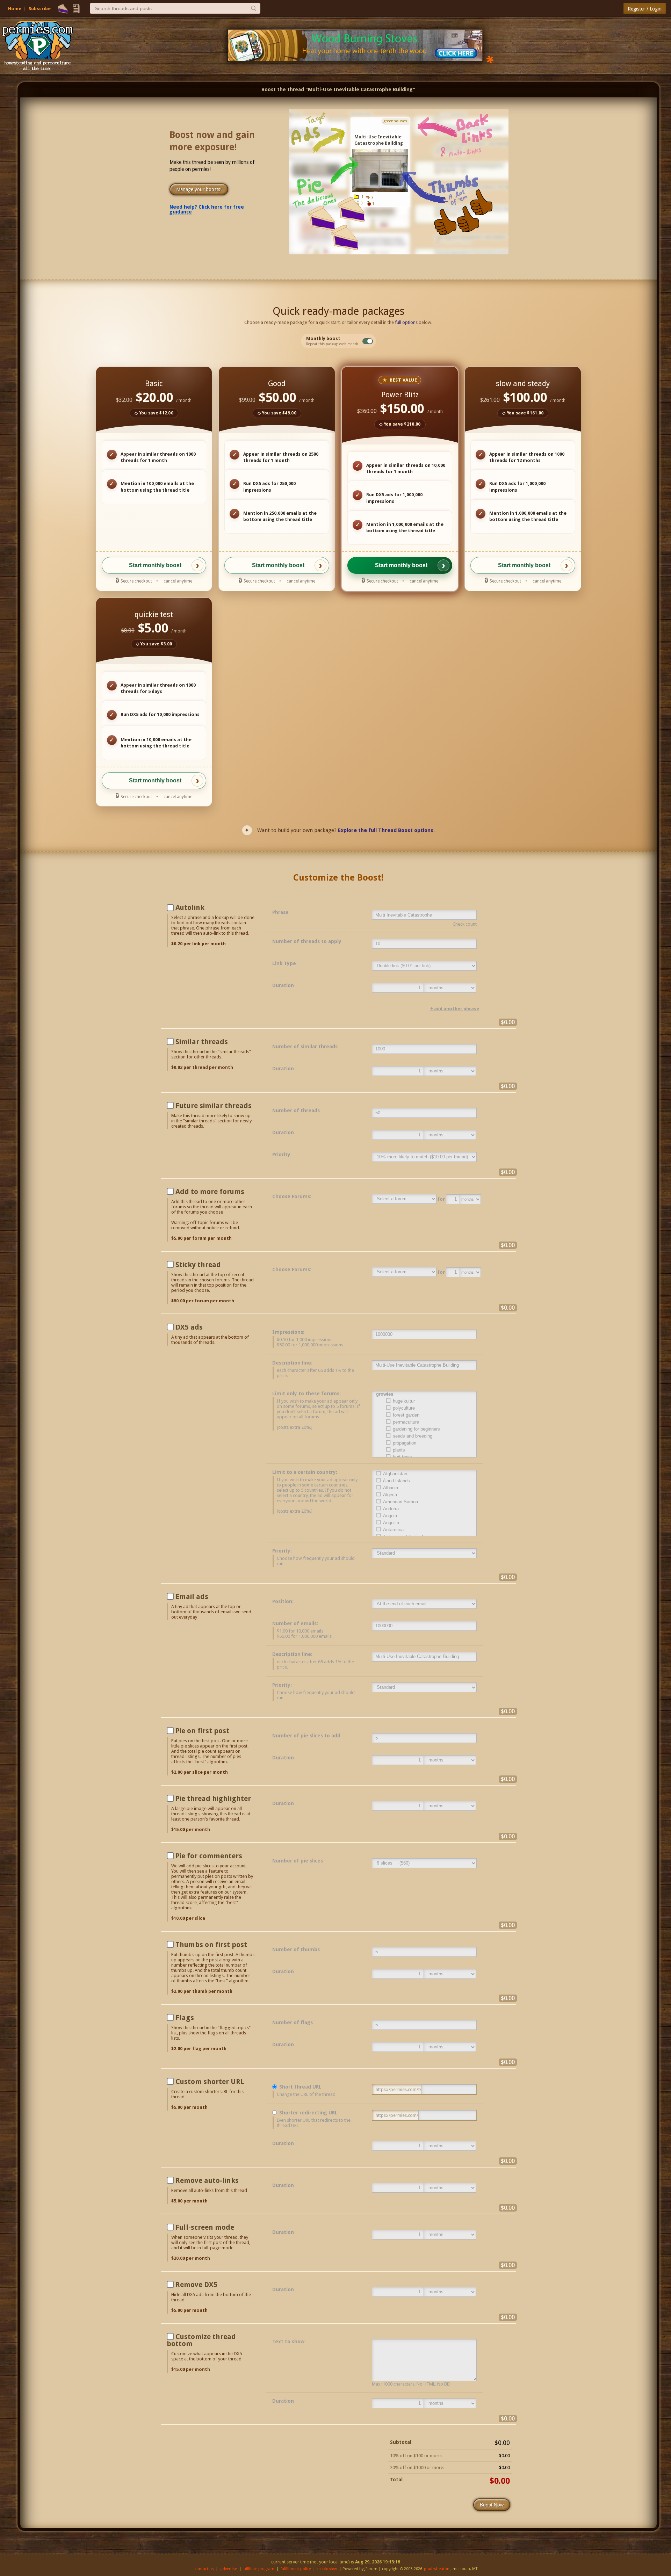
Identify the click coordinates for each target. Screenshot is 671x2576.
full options (406, 322)
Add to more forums (210, 1192)
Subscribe (40, 9)
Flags (185, 2018)
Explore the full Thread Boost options (386, 830)
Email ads (192, 1597)
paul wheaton (437, 2569)
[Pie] (63, 9)
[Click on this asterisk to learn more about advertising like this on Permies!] (490, 59)
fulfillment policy (296, 2569)
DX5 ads (189, 1327)
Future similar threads (214, 1106)
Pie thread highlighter (213, 1799)
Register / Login (645, 9)
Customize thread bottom (201, 2340)
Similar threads (202, 1042)
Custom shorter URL (210, 2082)
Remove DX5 (196, 2285)
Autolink (190, 907)
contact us (204, 2569)
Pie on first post (202, 1731)
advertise (229, 2569)
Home (15, 9)
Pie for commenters (209, 1856)
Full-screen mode (205, 2227)
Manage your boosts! (199, 189)
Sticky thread (198, 1265)
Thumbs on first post (211, 1945)
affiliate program (259, 2569)
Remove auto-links (207, 2180)
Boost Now (492, 2505)
